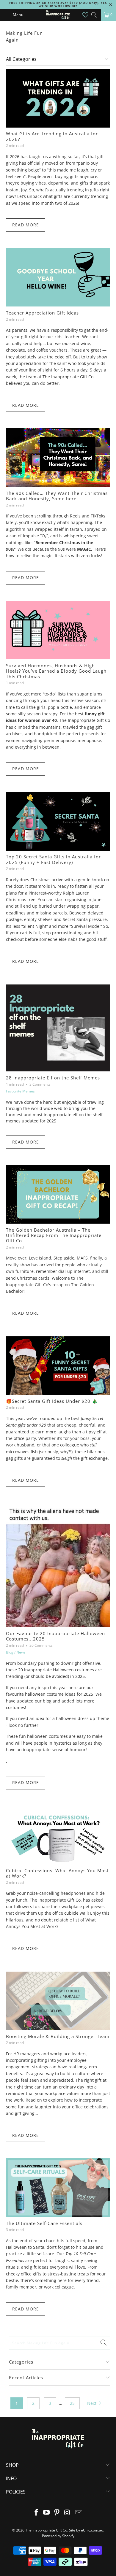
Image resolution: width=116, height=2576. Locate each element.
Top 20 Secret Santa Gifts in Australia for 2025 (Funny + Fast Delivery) (53, 859)
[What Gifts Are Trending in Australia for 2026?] (58, 98)
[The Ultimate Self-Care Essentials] (58, 2187)
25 (72, 2403)
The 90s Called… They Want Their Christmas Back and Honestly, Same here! (57, 496)
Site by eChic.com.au (86, 2530)
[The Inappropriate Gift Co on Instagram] (67, 2513)
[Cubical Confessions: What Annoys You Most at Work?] (58, 1835)
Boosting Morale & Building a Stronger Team (58, 2036)
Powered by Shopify (58, 2536)
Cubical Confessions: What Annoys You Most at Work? (57, 1873)
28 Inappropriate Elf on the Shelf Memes (53, 1078)
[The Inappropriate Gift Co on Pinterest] (57, 2513)
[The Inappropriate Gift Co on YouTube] (47, 2513)
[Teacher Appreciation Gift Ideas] (58, 277)
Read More (26, 225)
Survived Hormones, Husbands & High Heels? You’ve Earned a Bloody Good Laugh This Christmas (56, 671)
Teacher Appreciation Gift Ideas (42, 313)
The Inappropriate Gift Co (46, 2530)
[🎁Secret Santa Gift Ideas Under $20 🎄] (58, 1366)
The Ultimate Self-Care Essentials (44, 2223)
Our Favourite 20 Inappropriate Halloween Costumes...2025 (55, 1636)
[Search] (94, 15)
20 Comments (41, 1645)
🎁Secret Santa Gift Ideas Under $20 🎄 (52, 1401)
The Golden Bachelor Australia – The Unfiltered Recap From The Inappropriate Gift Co (54, 1235)
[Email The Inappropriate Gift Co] (79, 2513)
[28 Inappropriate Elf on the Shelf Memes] (58, 1028)
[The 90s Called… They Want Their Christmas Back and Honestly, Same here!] (58, 457)
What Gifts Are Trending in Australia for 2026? (52, 136)
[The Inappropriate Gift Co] (58, 15)
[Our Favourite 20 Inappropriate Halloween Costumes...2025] (58, 1565)
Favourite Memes (20, 1091)
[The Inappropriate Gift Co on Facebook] (36, 2513)
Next (92, 2403)
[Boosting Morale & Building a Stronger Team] (58, 2001)
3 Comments (40, 1084)
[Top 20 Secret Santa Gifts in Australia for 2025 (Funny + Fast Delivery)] (58, 821)
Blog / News (16, 1652)
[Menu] (3, 15)
